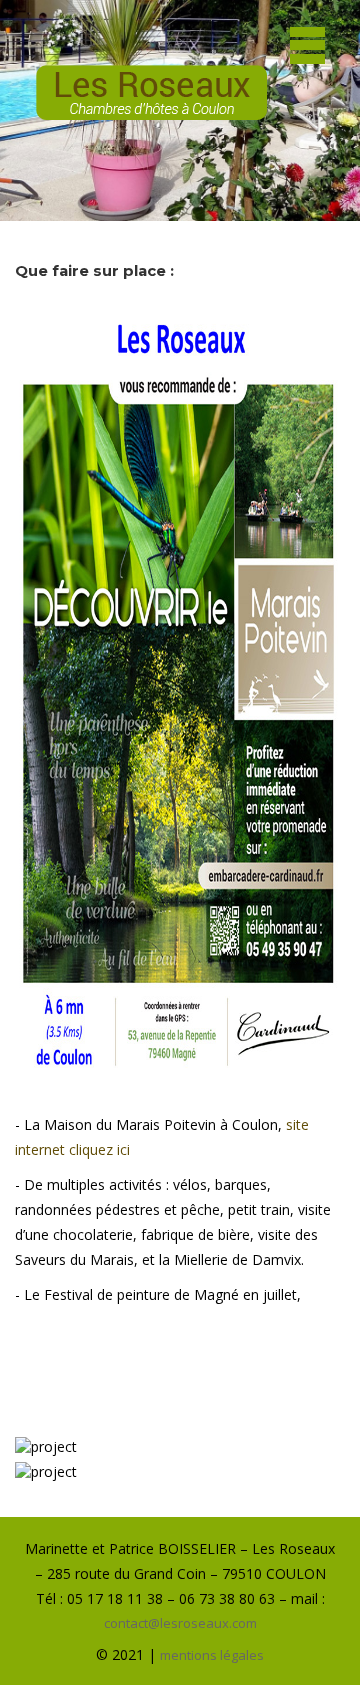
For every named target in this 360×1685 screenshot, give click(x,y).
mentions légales (212, 1655)
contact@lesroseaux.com (180, 1623)
